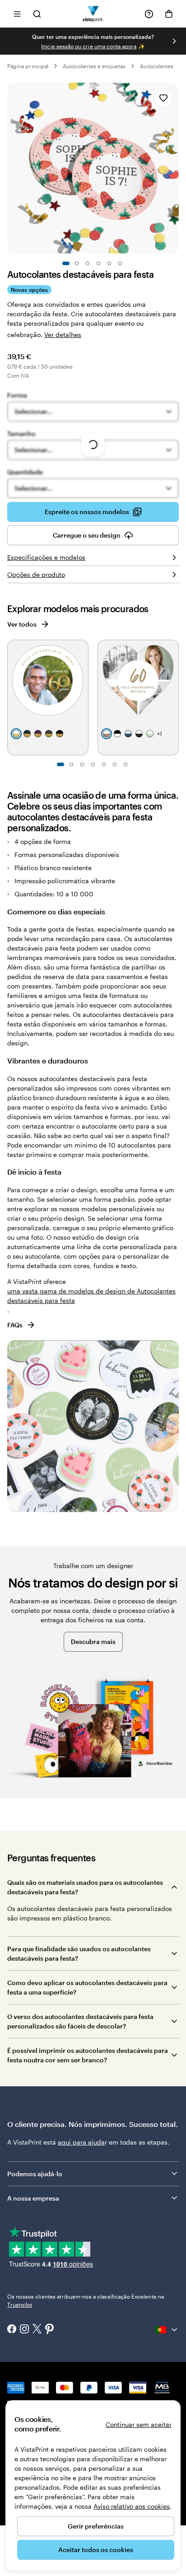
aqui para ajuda (81, 2142)
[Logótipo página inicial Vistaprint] (93, 14)
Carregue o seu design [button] (87, 535)
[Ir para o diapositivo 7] (126, 764)
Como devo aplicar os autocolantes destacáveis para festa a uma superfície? (87, 1987)
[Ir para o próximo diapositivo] (174, 41)
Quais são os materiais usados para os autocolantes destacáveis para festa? (85, 1887)
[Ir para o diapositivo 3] (88, 263)
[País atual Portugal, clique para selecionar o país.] (167, 2330)
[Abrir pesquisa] (37, 14)
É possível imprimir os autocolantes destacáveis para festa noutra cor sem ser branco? (88, 2055)
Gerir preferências (96, 2526)
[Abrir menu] (17, 14)
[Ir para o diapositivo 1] (66, 263)
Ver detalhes (63, 335)
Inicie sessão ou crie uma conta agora (89, 46)
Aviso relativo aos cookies (132, 2506)
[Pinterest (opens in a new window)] (50, 2330)
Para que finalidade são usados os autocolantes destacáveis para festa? (79, 1953)
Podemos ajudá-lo (35, 2174)
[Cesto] (169, 14)
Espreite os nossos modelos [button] (87, 512)
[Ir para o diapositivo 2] (77, 263)
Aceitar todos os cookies (96, 2550)
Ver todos (22, 624)
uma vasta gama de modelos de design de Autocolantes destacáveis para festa (91, 1296)
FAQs (15, 1325)
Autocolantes (157, 66)
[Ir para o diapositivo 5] (109, 263)
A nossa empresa (33, 2198)
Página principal (28, 66)
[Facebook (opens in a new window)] (12, 2330)
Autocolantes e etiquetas (94, 66)
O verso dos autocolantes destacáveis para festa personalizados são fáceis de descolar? (80, 2021)
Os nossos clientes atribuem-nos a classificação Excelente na (86, 2300)
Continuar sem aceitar (139, 2424)
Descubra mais (93, 1642)
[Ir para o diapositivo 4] (98, 263)
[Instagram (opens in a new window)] (24, 2330)
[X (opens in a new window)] (37, 2330)
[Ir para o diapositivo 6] (120, 263)
